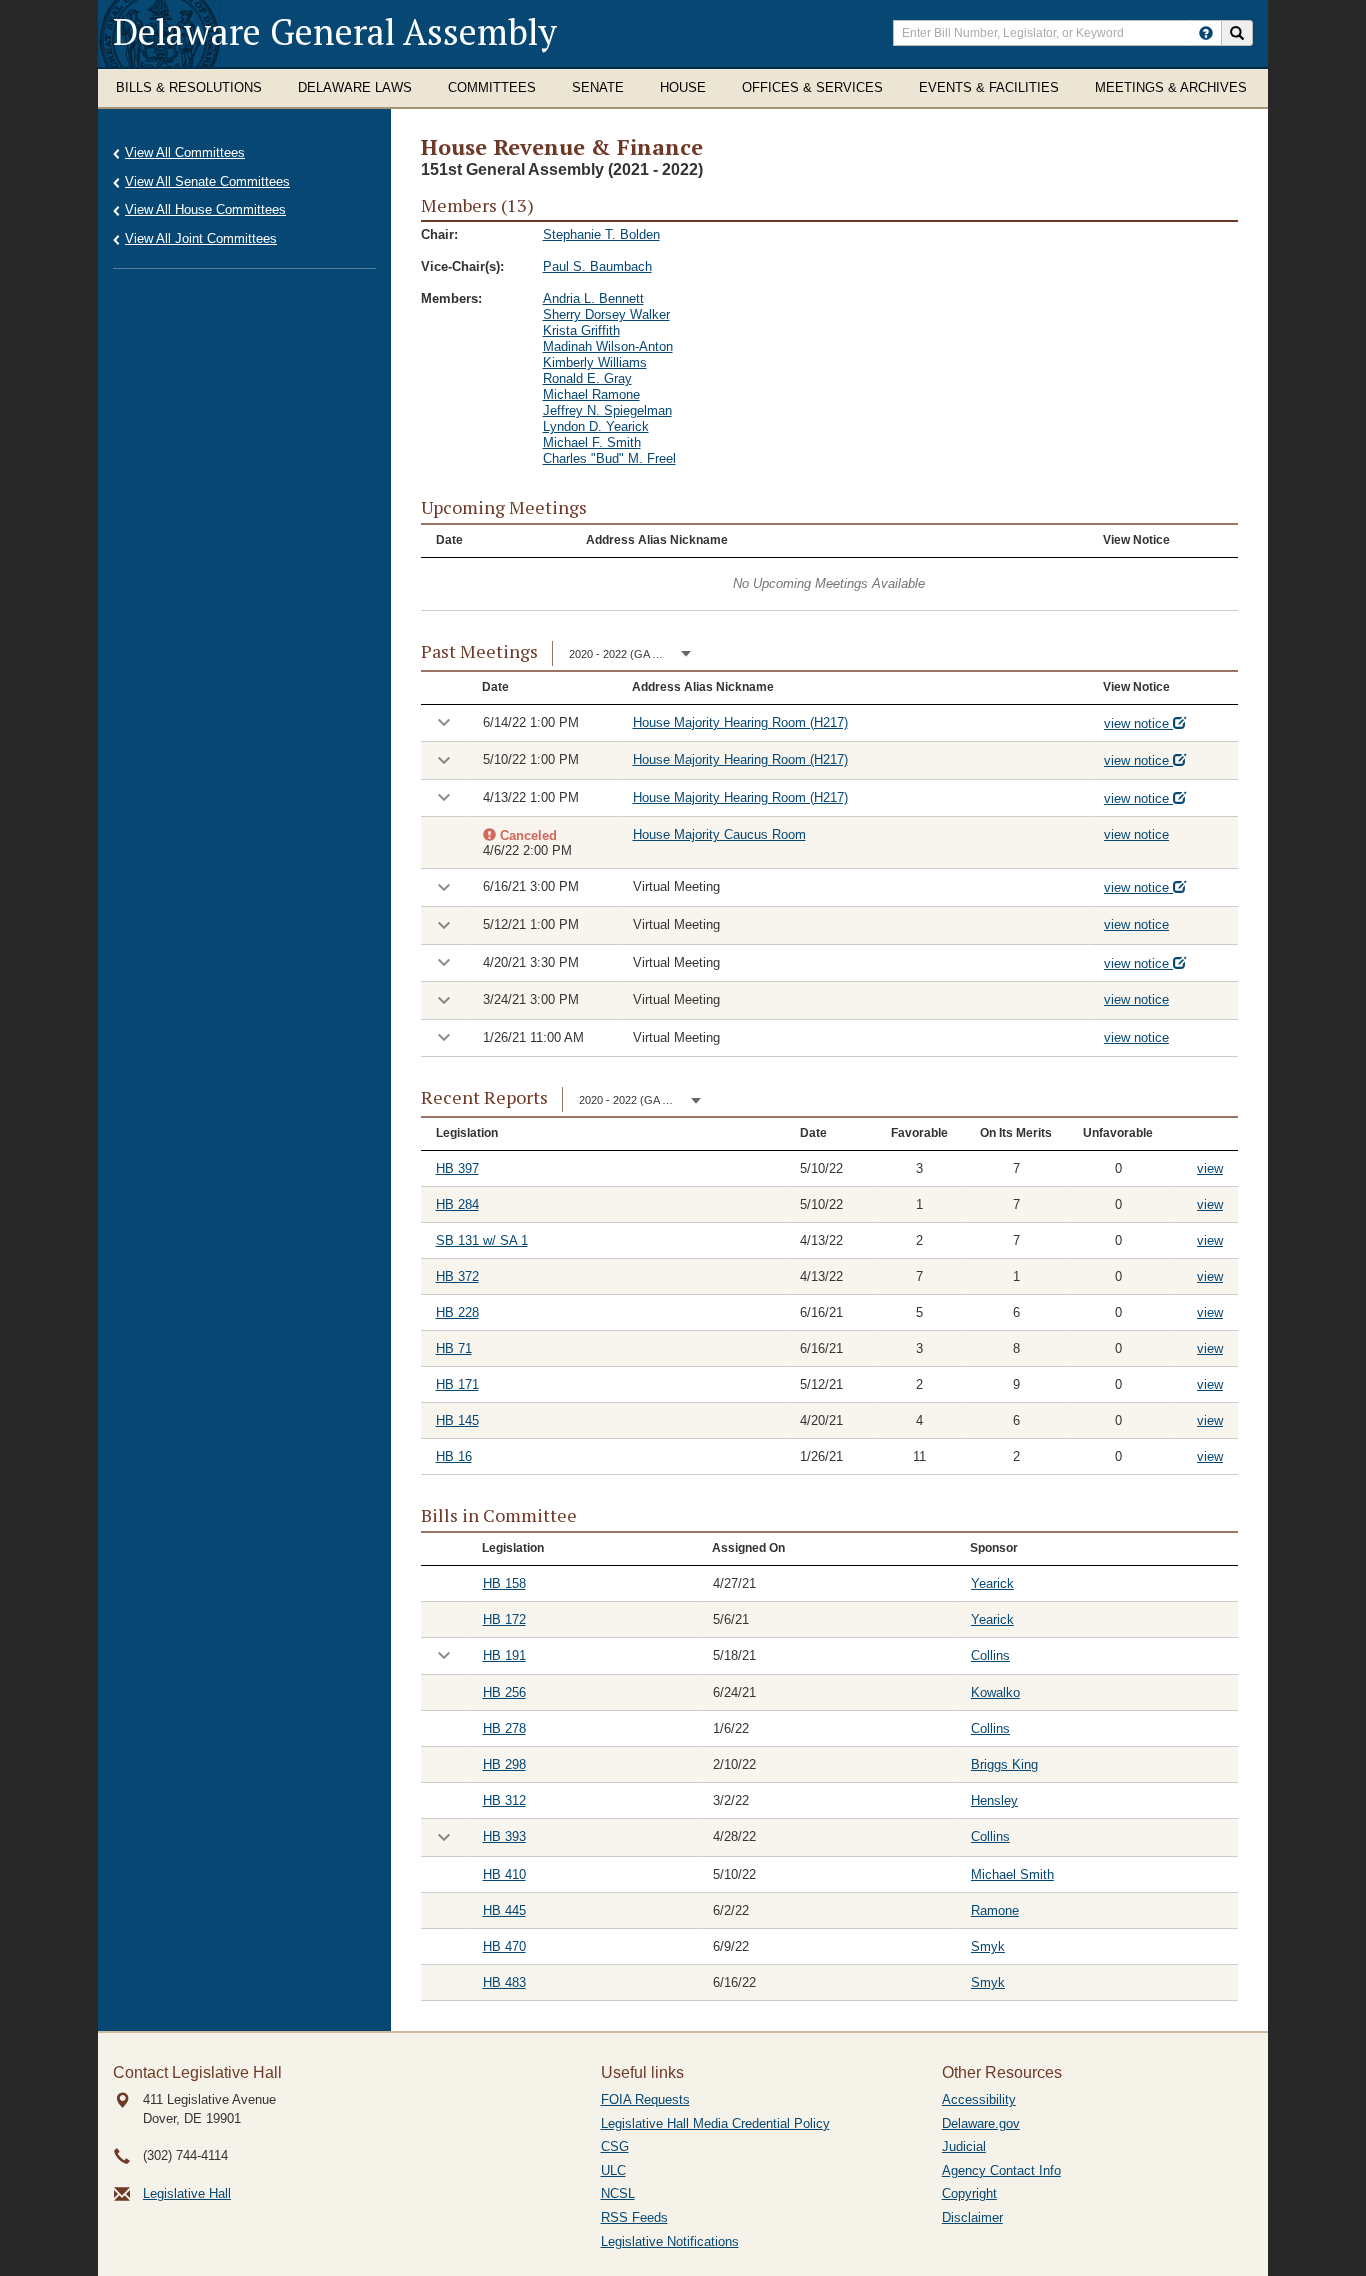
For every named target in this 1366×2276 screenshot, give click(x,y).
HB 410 (504, 1874)
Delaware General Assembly (335, 31)
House (683, 87)
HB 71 (454, 1348)
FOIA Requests (645, 2099)
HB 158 (504, 1583)
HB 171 (457, 1384)
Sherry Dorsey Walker (606, 314)
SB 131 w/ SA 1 (482, 1240)
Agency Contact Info (1001, 2170)
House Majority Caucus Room (719, 834)
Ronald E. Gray (587, 378)
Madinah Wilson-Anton (608, 346)
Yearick (992, 1583)
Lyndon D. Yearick (596, 426)
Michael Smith (1012, 1874)
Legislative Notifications (670, 2241)
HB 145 (457, 1420)
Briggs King (1004, 1764)
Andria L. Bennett (593, 298)
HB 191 (504, 1655)
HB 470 (504, 1946)
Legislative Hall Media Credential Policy (715, 2123)
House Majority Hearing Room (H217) (740, 722)
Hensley (994, 1800)
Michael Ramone (591, 394)
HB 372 (457, 1276)
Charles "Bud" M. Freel (609, 458)
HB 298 (504, 1764)
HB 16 (454, 1456)
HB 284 (457, 1204)
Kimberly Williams (595, 362)
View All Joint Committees (201, 238)
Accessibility (979, 2099)
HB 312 (504, 1800)
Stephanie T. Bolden (601, 234)
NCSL (618, 2193)
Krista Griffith (581, 330)
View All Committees (185, 152)
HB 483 (504, 1982)
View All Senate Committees (207, 181)
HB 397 (457, 1168)
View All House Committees (205, 209)
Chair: (439, 234)
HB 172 (504, 1619)
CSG (615, 2146)
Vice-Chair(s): (462, 266)
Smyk (988, 1946)
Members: (451, 298)
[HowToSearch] (1206, 33)
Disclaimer (972, 2217)
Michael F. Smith (592, 442)
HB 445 (504, 1910)
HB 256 (504, 1692)
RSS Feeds (634, 2217)
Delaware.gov (981, 2123)
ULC (613, 2170)
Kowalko (995, 1692)
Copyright (969, 2193)
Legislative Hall (187, 2193)
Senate (598, 87)
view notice (1138, 723)
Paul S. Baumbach (597, 266)
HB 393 (504, 1836)
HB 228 (457, 1312)
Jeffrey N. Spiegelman (607, 410)
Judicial (964, 2146)
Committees (492, 87)
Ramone (995, 1910)
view (1210, 1168)
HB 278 (504, 1728)
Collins (990, 1655)
